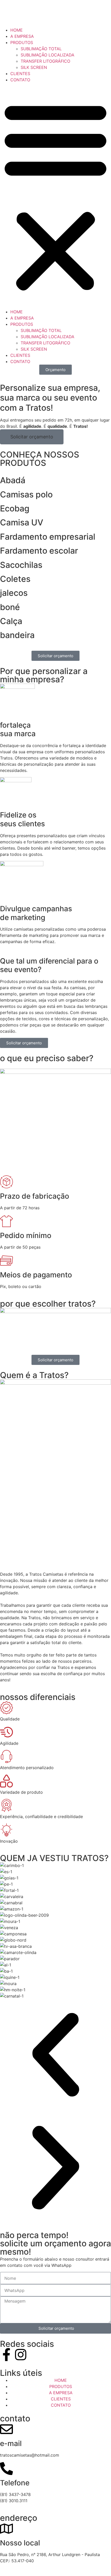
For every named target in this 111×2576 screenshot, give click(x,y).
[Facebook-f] (6, 2355)
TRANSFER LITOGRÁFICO (45, 61)
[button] (55, 196)
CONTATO (20, 80)
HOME (17, 30)
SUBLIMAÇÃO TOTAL (41, 49)
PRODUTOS (22, 42)
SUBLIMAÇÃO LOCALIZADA (47, 55)
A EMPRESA (22, 36)
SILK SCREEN (34, 67)
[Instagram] (21, 2355)
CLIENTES (20, 74)
